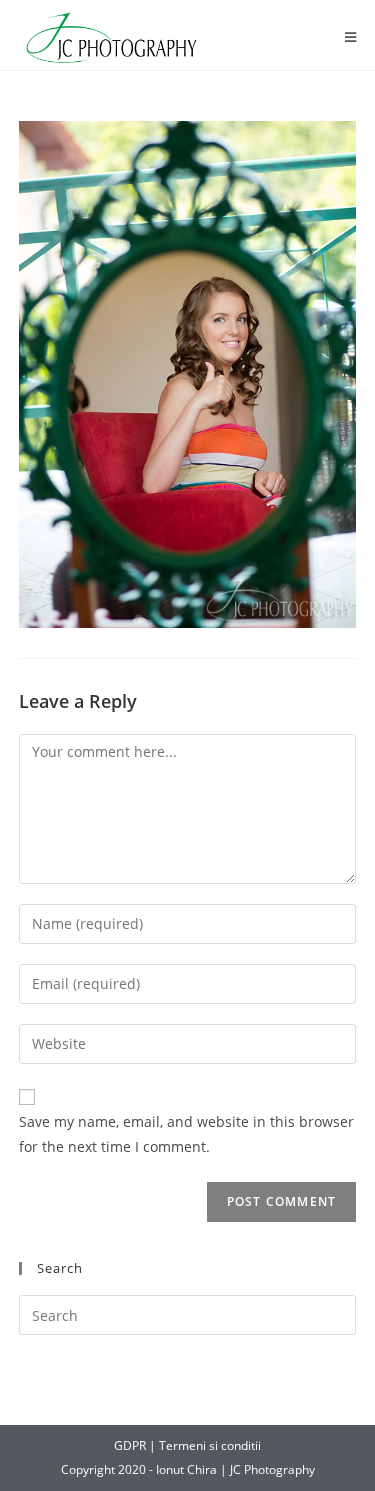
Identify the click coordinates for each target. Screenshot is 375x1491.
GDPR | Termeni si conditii (187, 1445)
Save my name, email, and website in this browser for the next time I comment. (186, 1134)
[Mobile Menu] (351, 37)
